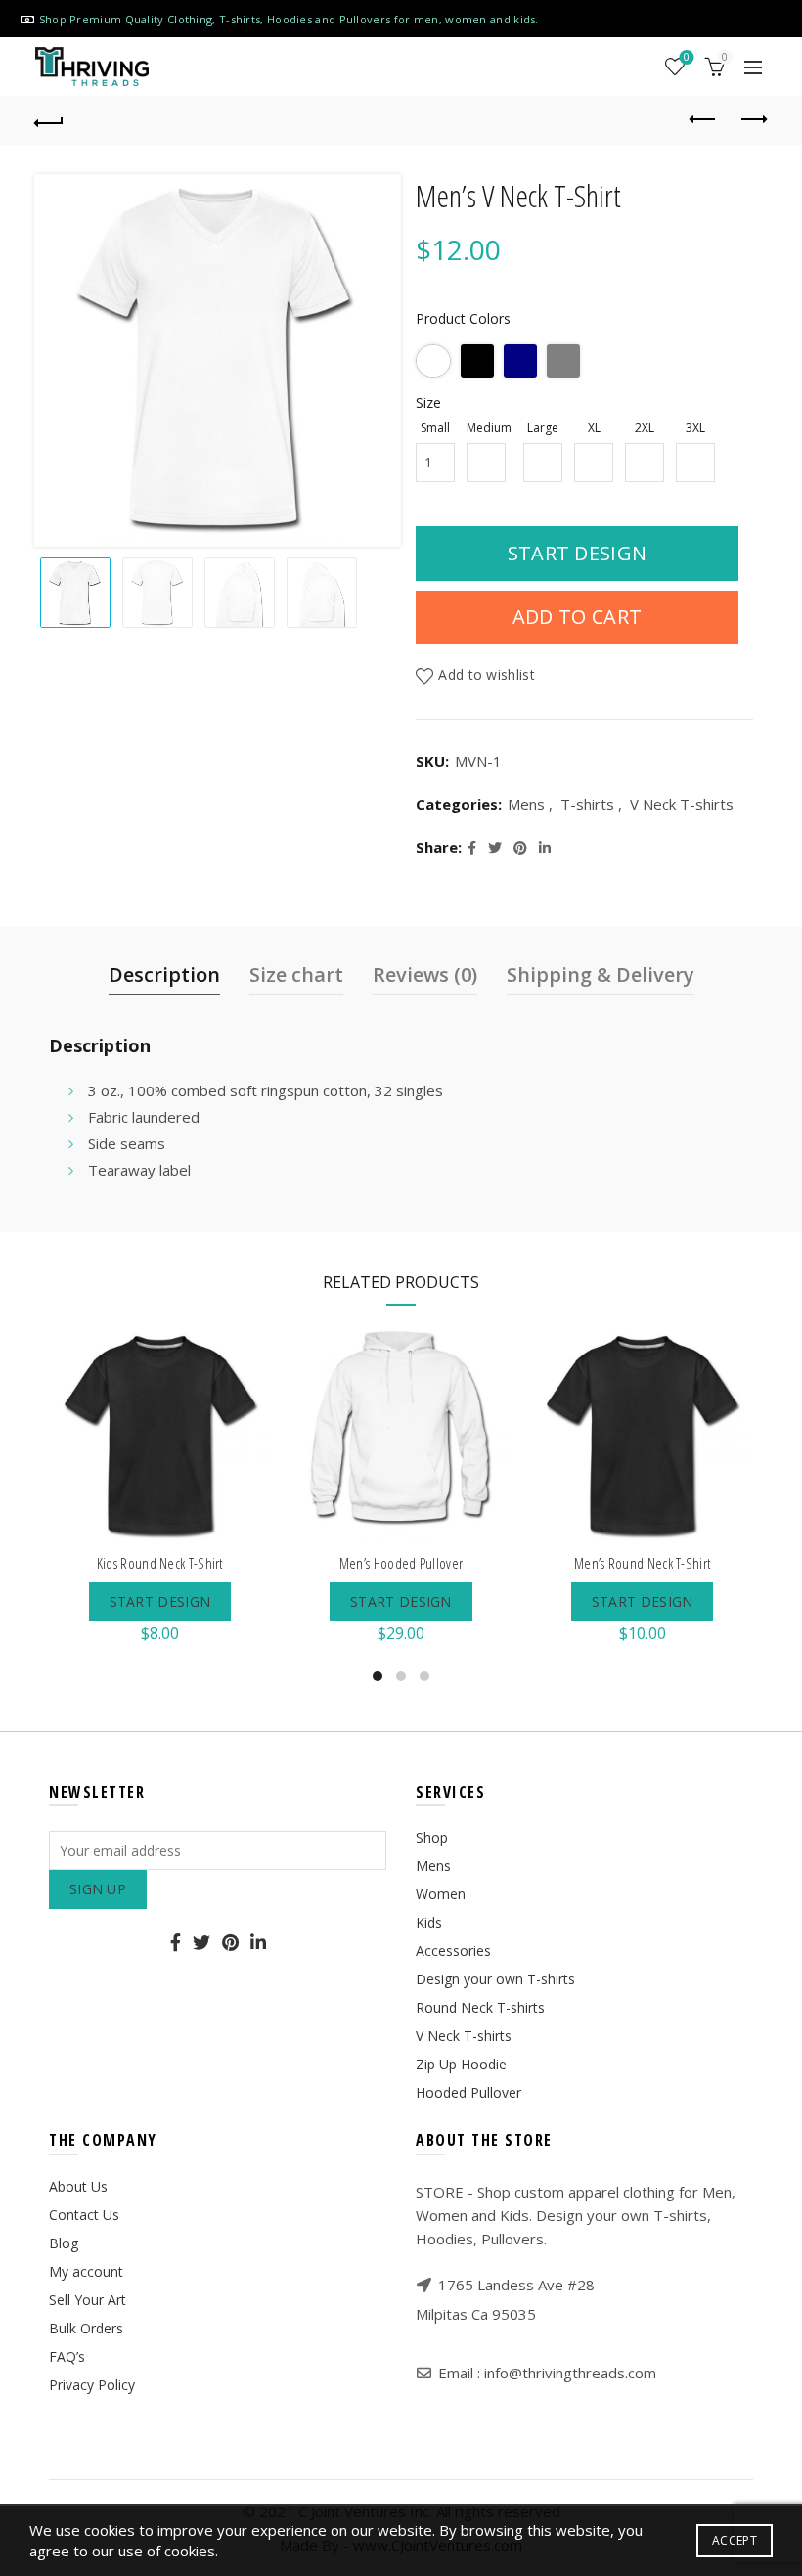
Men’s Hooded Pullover (401, 1563)
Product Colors (463, 318)
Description (164, 975)
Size (428, 402)
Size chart (296, 975)
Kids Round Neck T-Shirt (160, 1563)
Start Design (578, 553)
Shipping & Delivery (601, 975)
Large (543, 428)
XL (594, 428)
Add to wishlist (487, 674)
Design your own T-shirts (495, 1979)
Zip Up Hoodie (461, 2064)
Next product (753, 120)
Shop (432, 1837)
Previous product (704, 120)
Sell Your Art (88, 2300)
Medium (489, 428)
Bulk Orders (86, 2328)
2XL (645, 428)
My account (86, 2271)
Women (441, 1894)
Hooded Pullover (468, 2092)
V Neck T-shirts (682, 804)
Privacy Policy (92, 2385)
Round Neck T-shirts (480, 2007)
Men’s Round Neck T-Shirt (642, 1563)
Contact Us (84, 2215)
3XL (695, 428)
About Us (78, 2186)
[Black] (477, 361)
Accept (735, 2540)
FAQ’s (67, 2356)
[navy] (520, 361)
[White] (433, 361)
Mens (526, 804)
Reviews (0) (425, 975)
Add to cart (577, 617)
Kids (429, 1922)
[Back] (50, 120)
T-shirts (587, 804)
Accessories (453, 1951)
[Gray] (563, 361)
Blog (64, 2243)
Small (435, 428)
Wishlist (687, 58)
